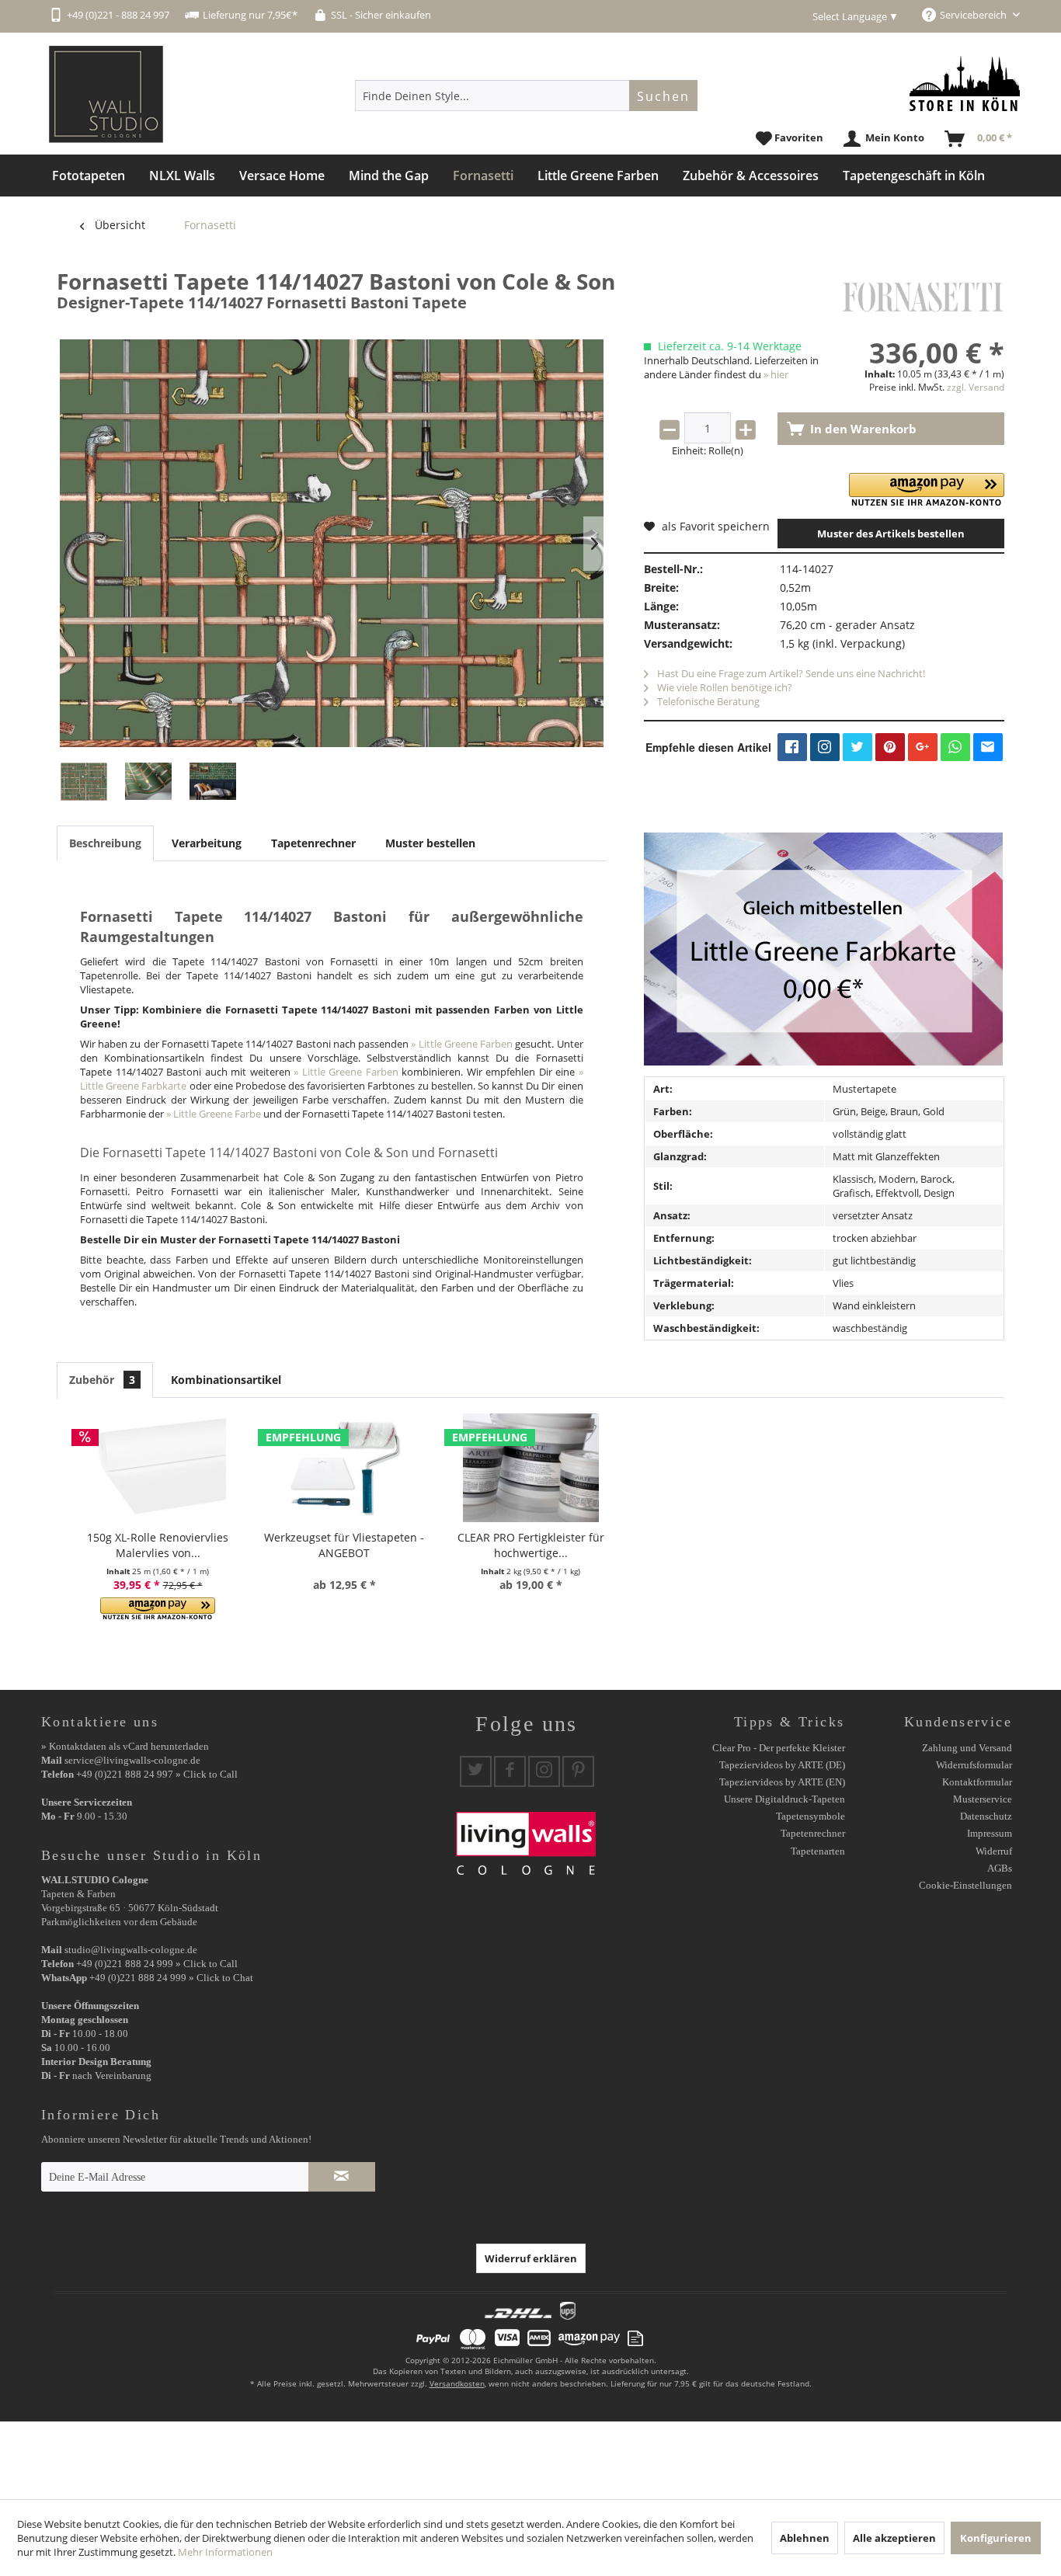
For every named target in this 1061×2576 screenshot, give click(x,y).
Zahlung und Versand (967, 1748)
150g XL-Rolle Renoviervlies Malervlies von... (158, 1545)
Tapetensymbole (811, 1816)
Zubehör (102, 1380)
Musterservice (983, 1799)
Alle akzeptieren (894, 2538)
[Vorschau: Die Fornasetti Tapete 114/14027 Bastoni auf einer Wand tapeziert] (213, 782)
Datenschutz (986, 1816)
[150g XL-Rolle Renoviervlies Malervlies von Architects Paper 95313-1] (158, 1468)
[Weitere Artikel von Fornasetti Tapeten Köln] (923, 297)
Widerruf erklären (531, 2258)
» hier (776, 374)
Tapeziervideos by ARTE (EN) (782, 1782)
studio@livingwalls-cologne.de (131, 1950)
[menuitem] (526, 96)
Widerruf (994, 1851)
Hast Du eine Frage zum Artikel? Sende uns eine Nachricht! (790, 673)
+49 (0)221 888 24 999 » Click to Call (157, 1964)
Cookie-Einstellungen (965, 1885)
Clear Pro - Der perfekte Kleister (779, 1748)
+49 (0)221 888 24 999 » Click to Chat (171, 1978)
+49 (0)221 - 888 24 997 (118, 15)
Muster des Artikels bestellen (891, 534)
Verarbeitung (207, 843)
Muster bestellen (430, 843)
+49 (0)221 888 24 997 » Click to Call (157, 1774)
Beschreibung (105, 843)
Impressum (990, 1833)
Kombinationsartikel (226, 1380)
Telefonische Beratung (707, 701)
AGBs (1000, 1868)
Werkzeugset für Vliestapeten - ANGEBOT (344, 1545)
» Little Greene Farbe (214, 1114)
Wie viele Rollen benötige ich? (724, 687)
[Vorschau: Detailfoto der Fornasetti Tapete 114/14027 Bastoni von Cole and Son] (148, 782)
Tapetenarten (818, 1851)
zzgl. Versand (976, 387)
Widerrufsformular (974, 1765)
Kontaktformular (977, 1782)
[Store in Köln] (965, 83)
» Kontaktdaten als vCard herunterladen (125, 1746)
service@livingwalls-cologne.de (132, 1760)
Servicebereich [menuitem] (974, 15)
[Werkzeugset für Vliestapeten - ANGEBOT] (344, 1468)
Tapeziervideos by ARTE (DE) (782, 1765)
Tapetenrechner (313, 843)
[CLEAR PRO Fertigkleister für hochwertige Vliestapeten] (530, 1468)
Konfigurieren (996, 2538)
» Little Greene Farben (462, 1044)
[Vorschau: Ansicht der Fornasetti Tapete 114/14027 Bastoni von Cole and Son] (84, 782)
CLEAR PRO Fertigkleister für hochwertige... (531, 1545)
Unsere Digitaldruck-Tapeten (784, 1799)
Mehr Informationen (225, 2552)
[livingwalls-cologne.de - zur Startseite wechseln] (106, 94)
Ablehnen (805, 2538)
